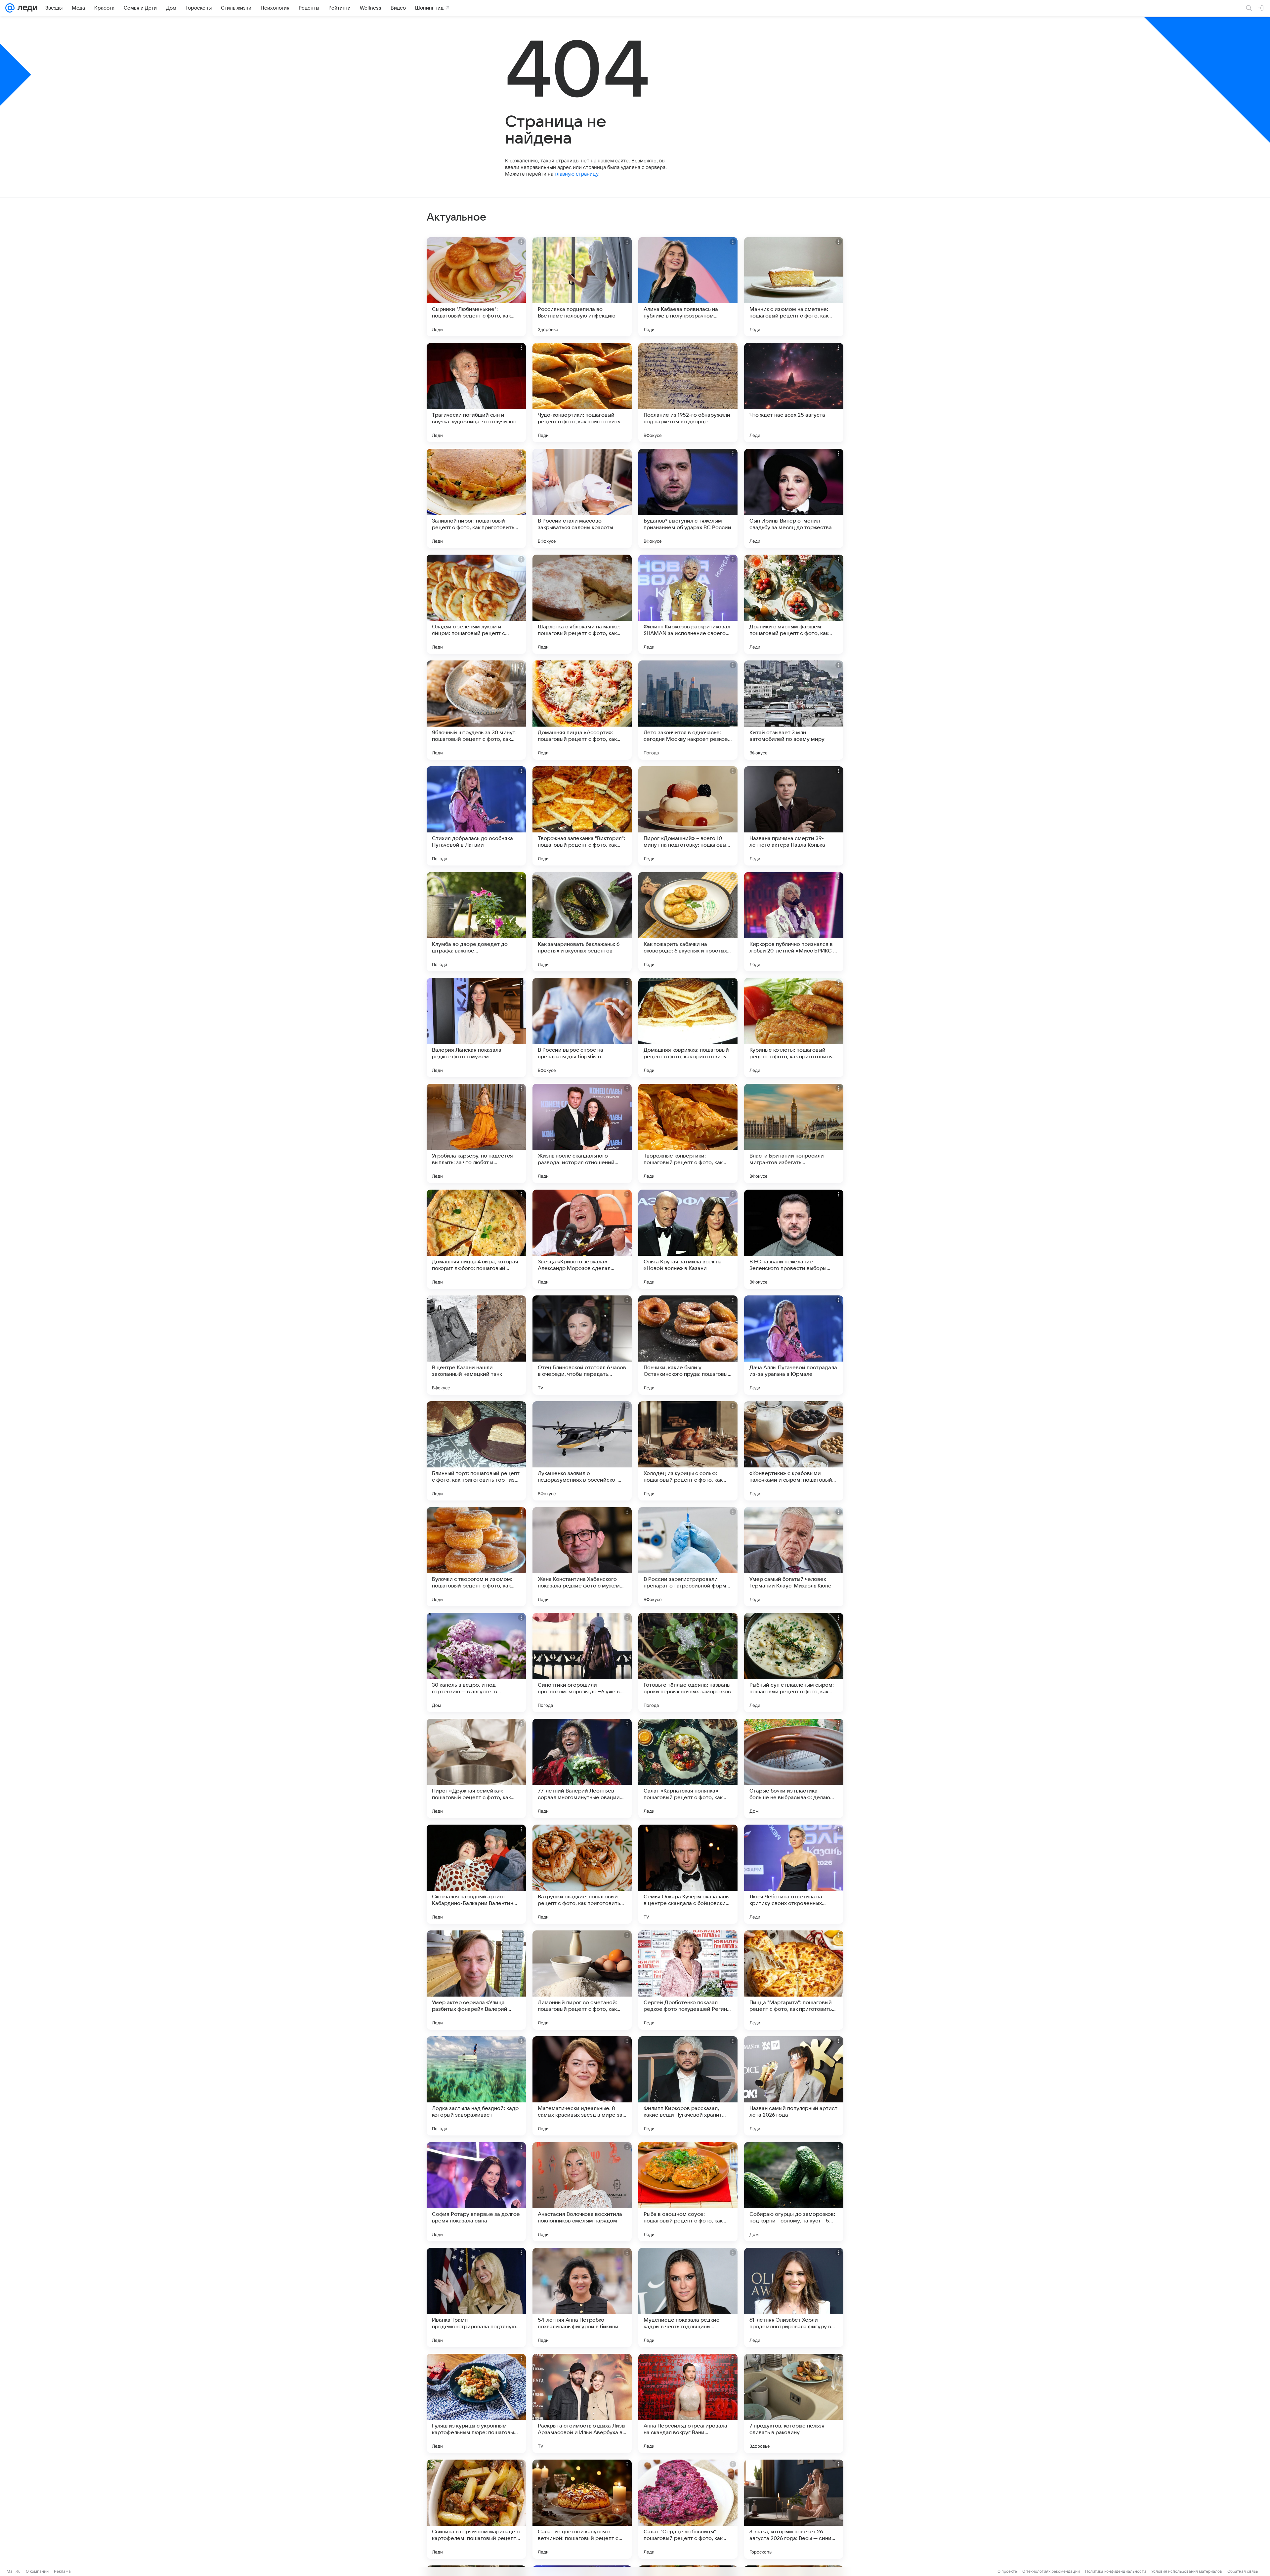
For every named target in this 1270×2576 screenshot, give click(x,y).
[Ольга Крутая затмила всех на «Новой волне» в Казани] (688, 1239)
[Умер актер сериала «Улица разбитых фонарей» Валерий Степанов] (476, 1980)
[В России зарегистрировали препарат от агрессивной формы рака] (688, 1557)
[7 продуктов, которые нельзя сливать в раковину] (794, 2403)
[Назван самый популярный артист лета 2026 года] (794, 2086)
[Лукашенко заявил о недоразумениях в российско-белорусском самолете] (582, 1451)
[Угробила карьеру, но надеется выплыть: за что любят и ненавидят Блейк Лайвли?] (476, 1133)
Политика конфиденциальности (1116, 2571)
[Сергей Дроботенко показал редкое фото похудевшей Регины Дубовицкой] (688, 1980)
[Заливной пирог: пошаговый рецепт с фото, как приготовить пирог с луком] (476, 498)
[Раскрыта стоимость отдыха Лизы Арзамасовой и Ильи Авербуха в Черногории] (582, 2403)
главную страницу (576, 174)
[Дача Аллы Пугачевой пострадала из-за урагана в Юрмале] (794, 1345)
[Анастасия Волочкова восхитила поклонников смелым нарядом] (582, 2192)
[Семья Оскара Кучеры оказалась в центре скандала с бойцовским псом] (688, 1874)
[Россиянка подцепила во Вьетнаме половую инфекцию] (582, 287)
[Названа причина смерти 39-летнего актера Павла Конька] (794, 816)
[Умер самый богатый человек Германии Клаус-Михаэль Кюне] (794, 1557)
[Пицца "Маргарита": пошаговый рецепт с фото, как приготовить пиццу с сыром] (794, 1980)
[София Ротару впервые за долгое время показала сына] (476, 2192)
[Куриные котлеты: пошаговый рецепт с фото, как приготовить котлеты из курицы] (794, 1028)
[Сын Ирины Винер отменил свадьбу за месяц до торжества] (794, 498)
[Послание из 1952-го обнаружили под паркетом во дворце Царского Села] (688, 393)
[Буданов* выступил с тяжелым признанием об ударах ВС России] (688, 498)
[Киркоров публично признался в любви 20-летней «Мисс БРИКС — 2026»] (794, 922)
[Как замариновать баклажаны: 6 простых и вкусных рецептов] (582, 922)
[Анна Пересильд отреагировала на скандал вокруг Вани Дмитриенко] (688, 2403)
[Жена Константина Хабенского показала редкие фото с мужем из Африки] (582, 1557)
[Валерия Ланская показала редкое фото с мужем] (476, 1028)
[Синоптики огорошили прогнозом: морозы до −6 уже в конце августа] (582, 1663)
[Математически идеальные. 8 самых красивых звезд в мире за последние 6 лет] (582, 2086)
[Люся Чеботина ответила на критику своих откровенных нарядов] (794, 1874)
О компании (37, 2571)
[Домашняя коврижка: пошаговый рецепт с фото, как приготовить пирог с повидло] (688, 1028)
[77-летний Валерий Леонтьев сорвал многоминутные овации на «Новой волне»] (582, 1768)
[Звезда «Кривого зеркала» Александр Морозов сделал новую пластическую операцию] (582, 1239)
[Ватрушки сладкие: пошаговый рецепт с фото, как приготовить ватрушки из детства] (582, 1874)
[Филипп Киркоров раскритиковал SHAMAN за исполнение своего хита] (688, 604)
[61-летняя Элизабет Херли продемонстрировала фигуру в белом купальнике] (794, 2298)
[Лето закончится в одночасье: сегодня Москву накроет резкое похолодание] (688, 710)
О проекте (1007, 2571)
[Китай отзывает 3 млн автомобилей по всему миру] (794, 710)
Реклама (62, 2571)
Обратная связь (1243, 2571)
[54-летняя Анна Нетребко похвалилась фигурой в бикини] (582, 2298)
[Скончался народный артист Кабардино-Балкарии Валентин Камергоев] (476, 1874)
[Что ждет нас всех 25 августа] (794, 393)
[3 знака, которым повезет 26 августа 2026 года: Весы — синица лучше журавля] (794, 2509)
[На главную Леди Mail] (26, 8)
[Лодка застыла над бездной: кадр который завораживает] (476, 2086)
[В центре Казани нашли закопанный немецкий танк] (476, 1345)
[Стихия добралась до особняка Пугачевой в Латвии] (476, 816)
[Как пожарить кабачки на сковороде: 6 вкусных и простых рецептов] (688, 922)
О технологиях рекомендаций (1051, 2571)
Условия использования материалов (1187, 2571)
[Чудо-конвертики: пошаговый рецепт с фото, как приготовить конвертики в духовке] (582, 393)
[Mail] (10, 8)
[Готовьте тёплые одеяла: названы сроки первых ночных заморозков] (688, 1663)
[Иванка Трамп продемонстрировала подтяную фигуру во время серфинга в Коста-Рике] (476, 2298)
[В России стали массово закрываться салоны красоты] (582, 498)
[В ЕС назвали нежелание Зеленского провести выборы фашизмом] (794, 1239)
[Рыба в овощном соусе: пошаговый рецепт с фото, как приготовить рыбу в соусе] (688, 2192)
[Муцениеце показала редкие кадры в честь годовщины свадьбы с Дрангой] (688, 2298)
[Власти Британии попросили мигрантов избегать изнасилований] (794, 1133)
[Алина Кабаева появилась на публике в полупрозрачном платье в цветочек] (688, 287)
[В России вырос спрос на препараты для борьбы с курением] (582, 1028)
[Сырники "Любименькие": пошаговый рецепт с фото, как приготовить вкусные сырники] (476, 287)
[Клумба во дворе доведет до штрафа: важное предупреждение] (476, 922)
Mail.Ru (14, 2571)
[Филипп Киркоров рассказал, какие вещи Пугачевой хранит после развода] (688, 2086)
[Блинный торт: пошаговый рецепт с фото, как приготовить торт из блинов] (476, 1451)
